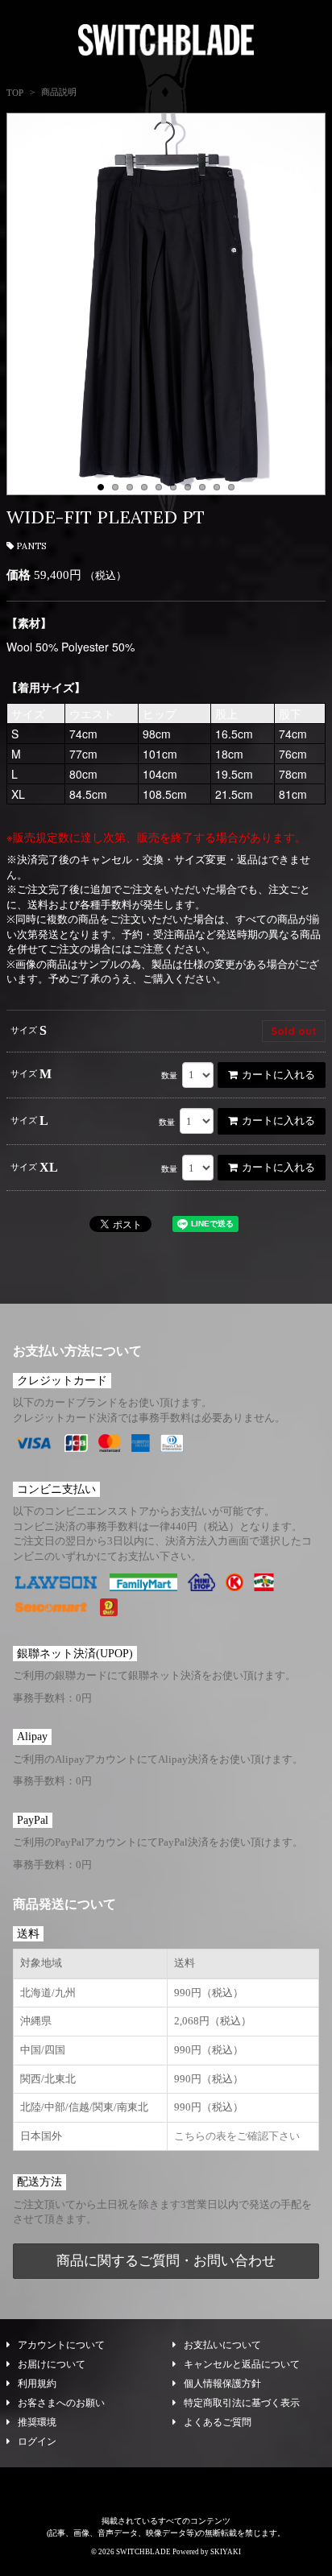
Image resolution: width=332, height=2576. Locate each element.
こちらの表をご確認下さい (237, 2136)
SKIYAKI (226, 2552)
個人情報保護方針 (222, 2384)
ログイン (37, 2442)
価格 (19, 575)
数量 (169, 1075)
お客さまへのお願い (61, 2403)
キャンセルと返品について (242, 2364)
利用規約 (37, 2384)
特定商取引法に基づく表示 (242, 2403)
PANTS (31, 546)
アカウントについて (61, 2345)
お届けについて (52, 2364)
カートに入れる (278, 1075)
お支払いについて (222, 2345)
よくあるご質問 (218, 2422)
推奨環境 (37, 2422)
